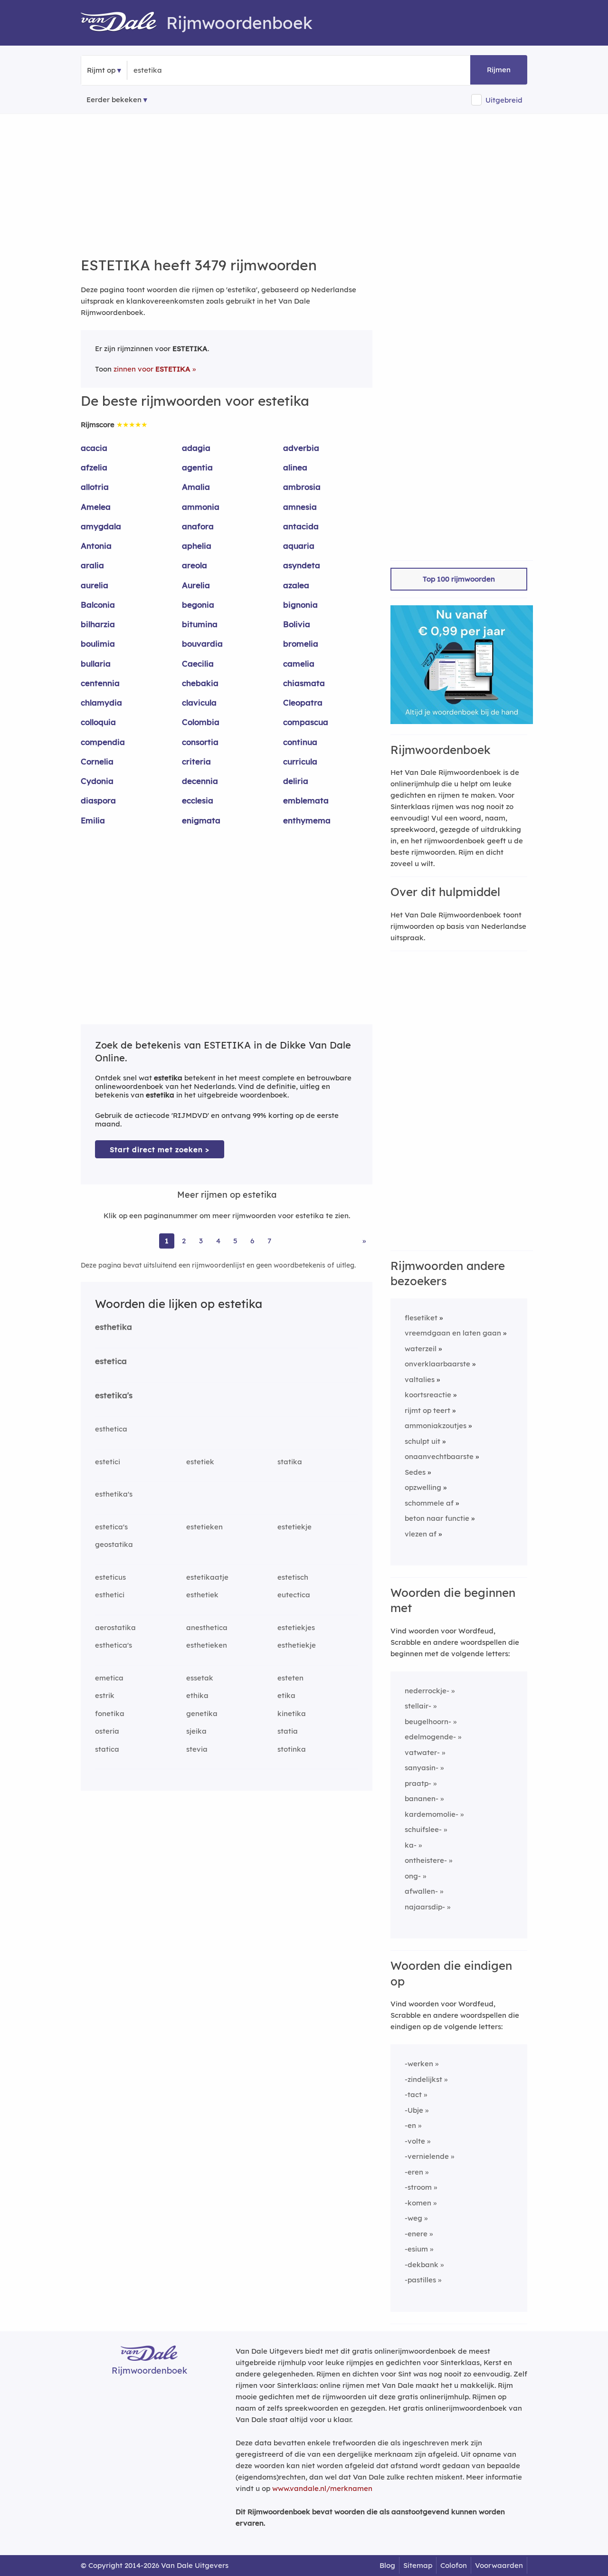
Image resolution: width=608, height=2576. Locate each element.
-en (410, 2125)
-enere (416, 2234)
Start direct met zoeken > (160, 1150)
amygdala (101, 526)
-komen (418, 2203)
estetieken (204, 1527)
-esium (416, 2249)
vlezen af (421, 1534)
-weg (413, 2218)
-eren (414, 2172)
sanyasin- (422, 1768)
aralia (92, 565)
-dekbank (422, 2265)
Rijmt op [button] (101, 70)
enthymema (307, 820)
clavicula (199, 702)
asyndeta (302, 565)
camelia (299, 663)
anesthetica (207, 1627)
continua (300, 742)
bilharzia (98, 624)
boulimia (98, 644)
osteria (107, 1731)
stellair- (418, 1706)
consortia (200, 742)
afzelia (94, 467)
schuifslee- (423, 1829)
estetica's (111, 1527)
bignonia (300, 605)
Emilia (93, 820)
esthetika (114, 1327)
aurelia (95, 585)
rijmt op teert (427, 1410)
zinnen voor (152, 369)
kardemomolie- (432, 1814)
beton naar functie (437, 1518)
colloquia (98, 722)
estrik (105, 1695)
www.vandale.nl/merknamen (322, 2488)
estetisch (293, 1577)
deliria (296, 781)
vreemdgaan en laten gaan (453, 1333)
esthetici (110, 1595)
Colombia (201, 722)
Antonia (96, 546)
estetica (111, 1361)
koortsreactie (428, 1395)
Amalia (196, 487)
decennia (200, 781)
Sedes (415, 1472)
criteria (196, 761)
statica (107, 1749)
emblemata (306, 800)
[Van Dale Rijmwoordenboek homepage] (123, 23)
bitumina (200, 624)
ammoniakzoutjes (436, 1426)
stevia (197, 1749)
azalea (296, 585)
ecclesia (198, 800)
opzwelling (423, 1487)
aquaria (299, 546)
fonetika (110, 1713)
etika (286, 1695)
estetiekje (294, 1527)
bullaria (96, 663)
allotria (95, 487)
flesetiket (421, 1318)
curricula (300, 761)
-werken (419, 2064)
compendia (103, 742)
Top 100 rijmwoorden (459, 579)
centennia (100, 683)
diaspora (98, 800)
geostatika (114, 1544)
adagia (196, 448)
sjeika (196, 1731)
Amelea (96, 507)
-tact (413, 2094)
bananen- (422, 1798)
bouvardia (202, 644)
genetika (202, 1713)
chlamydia (101, 702)
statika (290, 1462)
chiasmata (304, 683)
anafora (198, 526)
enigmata (201, 820)
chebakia (200, 683)
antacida (301, 526)
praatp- (418, 1783)
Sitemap (418, 2565)
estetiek (200, 1462)
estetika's (114, 1395)
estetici (108, 1462)
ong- (413, 1876)
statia (288, 1731)
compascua (306, 722)
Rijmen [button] (499, 70)
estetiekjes (296, 1627)
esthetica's (114, 1645)
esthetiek (202, 1595)
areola (195, 565)
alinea (295, 467)
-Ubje (414, 2110)
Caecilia (198, 663)
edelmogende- (430, 1737)
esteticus (110, 1577)
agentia (197, 467)
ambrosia (302, 487)
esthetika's (114, 1494)
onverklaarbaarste (437, 1364)
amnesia (300, 507)
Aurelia (196, 585)
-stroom (418, 2187)
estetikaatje (207, 1577)
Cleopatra (303, 702)
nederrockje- (427, 1691)
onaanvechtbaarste (439, 1456)
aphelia (197, 546)
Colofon (454, 2565)
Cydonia (97, 781)
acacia (94, 448)
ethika (197, 1695)
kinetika (292, 1713)
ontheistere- (426, 1860)
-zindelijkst (423, 2079)
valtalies (420, 1379)
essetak (200, 1678)
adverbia (301, 448)
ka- (411, 1845)
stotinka (292, 1749)
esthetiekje (297, 1645)
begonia (198, 605)
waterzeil (421, 1349)
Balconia (98, 605)
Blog (387, 2565)
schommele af (429, 1503)
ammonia (201, 507)
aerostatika (115, 1627)
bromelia (301, 644)
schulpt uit (423, 1441)
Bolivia (297, 624)
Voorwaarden (499, 2565)
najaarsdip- (425, 1907)
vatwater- (422, 1752)
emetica (109, 1678)
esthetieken (207, 1645)
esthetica (111, 1429)
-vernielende (427, 2156)
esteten (290, 1678)
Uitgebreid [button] (504, 100)
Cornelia (97, 761)
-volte (415, 2141)
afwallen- (421, 1891)
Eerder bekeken (114, 100)
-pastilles (420, 2280)
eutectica (294, 1595)
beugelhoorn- (428, 1722)
